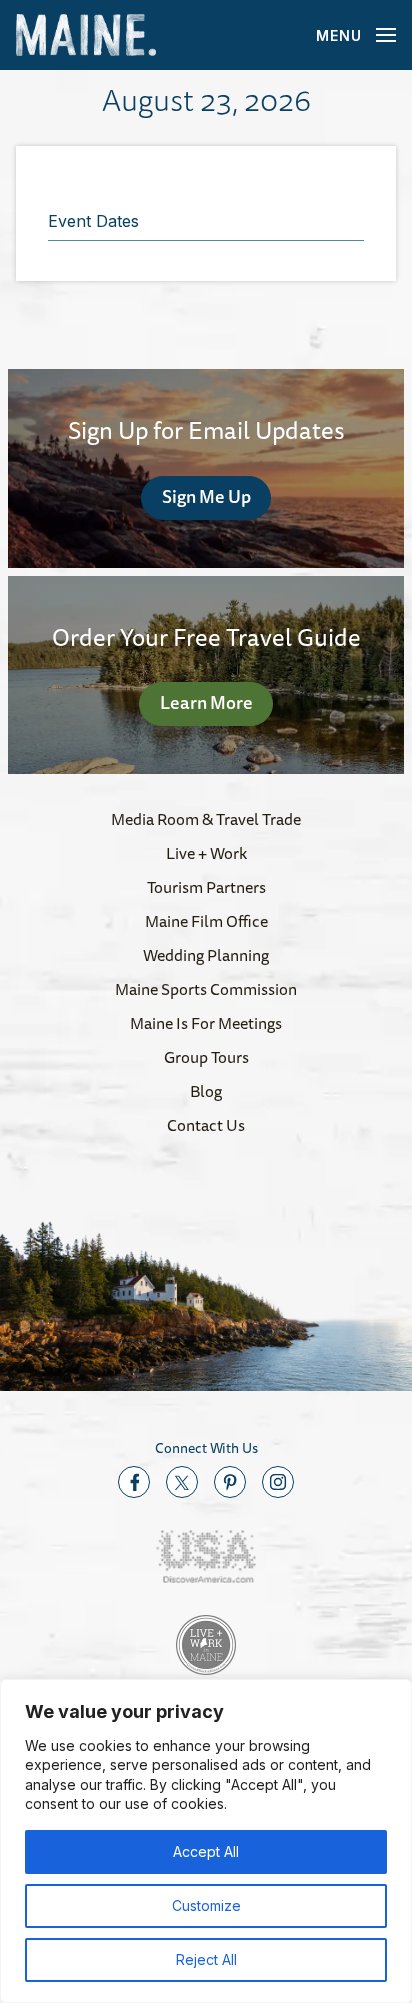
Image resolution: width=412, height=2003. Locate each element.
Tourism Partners (206, 887)
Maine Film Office (206, 921)
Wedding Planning (206, 955)
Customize (206, 1905)
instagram (278, 1482)
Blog (206, 1091)
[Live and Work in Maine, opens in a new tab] (206, 1645)
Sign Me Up (206, 496)
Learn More (206, 702)
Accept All (206, 1851)
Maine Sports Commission (206, 989)
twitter (182, 1482)
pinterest (230, 1482)
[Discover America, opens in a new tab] (206, 1556)
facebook (134, 1482)
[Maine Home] (86, 35)
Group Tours (206, 1057)
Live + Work (206, 853)
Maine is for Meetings (206, 1023)
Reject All (206, 1959)
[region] (206, 1841)
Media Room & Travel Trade (206, 819)
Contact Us (206, 1125)
